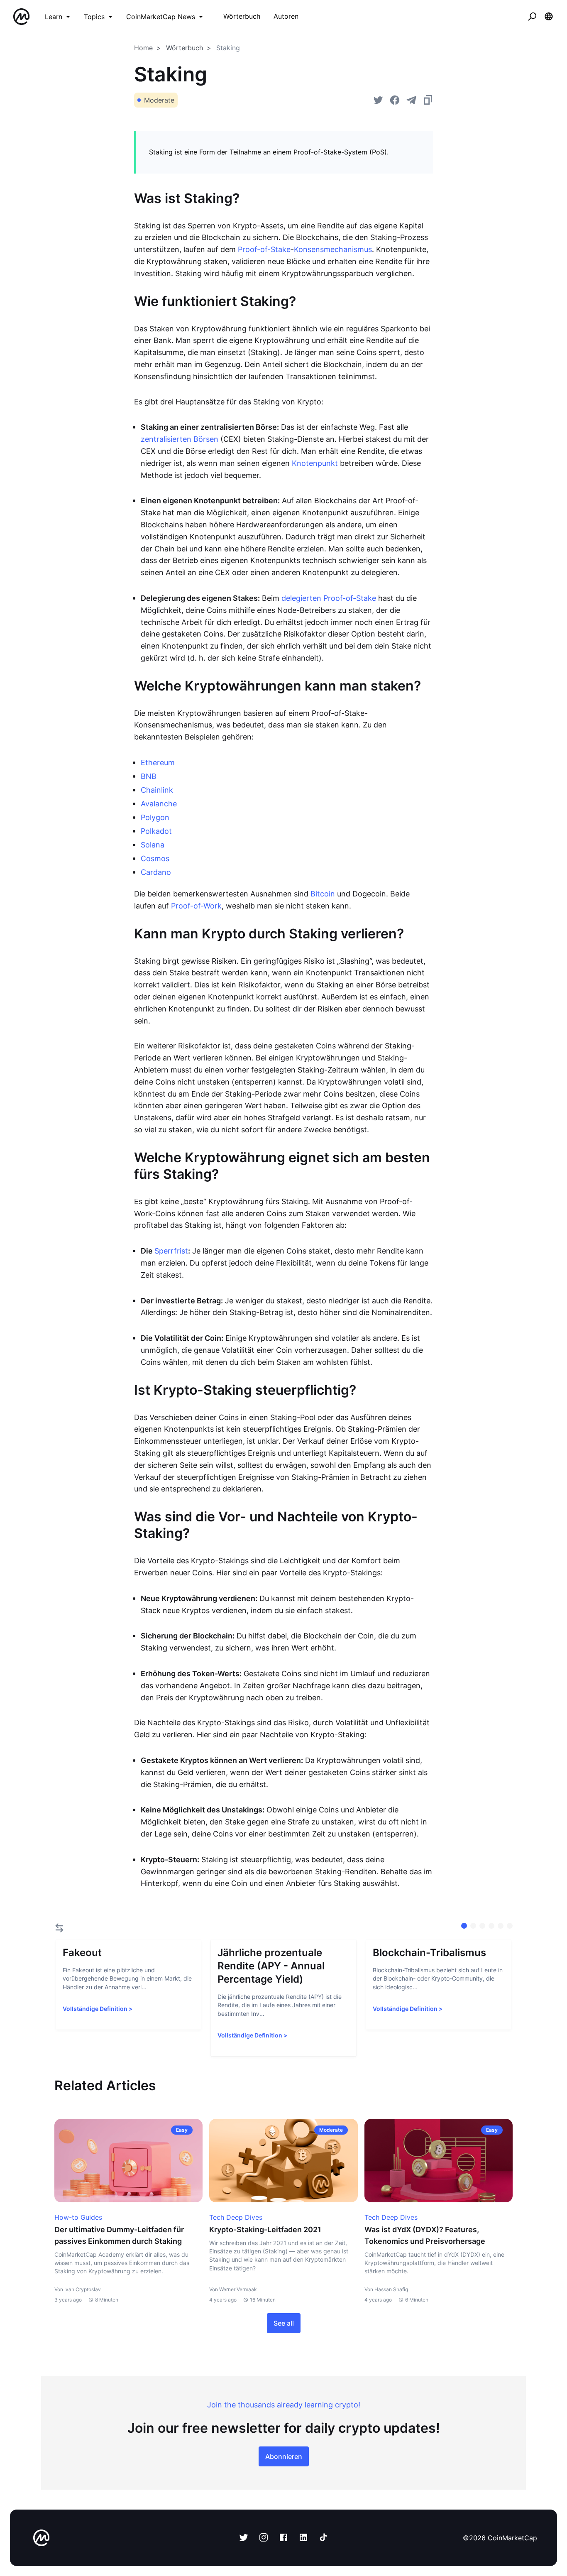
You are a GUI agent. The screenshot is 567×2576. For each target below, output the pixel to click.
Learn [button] (54, 17)
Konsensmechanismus (333, 249)
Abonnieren (284, 2456)
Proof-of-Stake (264, 249)
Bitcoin (323, 894)
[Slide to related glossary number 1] (473, 1926)
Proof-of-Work (196, 906)
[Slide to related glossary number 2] (482, 1926)
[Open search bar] (532, 17)
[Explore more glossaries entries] (59, 1928)
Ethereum (158, 763)
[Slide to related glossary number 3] (491, 1926)
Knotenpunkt (315, 463)
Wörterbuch (185, 48)
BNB (149, 776)
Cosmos (155, 858)
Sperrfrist (171, 1251)
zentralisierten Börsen (180, 439)
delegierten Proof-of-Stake (329, 598)
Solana (153, 845)
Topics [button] (94, 17)
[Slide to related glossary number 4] (501, 1926)
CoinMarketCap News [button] (161, 17)
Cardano (156, 872)
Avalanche (159, 804)
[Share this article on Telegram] (411, 100)
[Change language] (549, 17)
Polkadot (156, 831)
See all (284, 2323)
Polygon (155, 817)
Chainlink (157, 790)
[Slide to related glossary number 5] (510, 1926)
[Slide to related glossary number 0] (464, 1926)
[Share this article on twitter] (378, 100)
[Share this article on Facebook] (395, 100)
